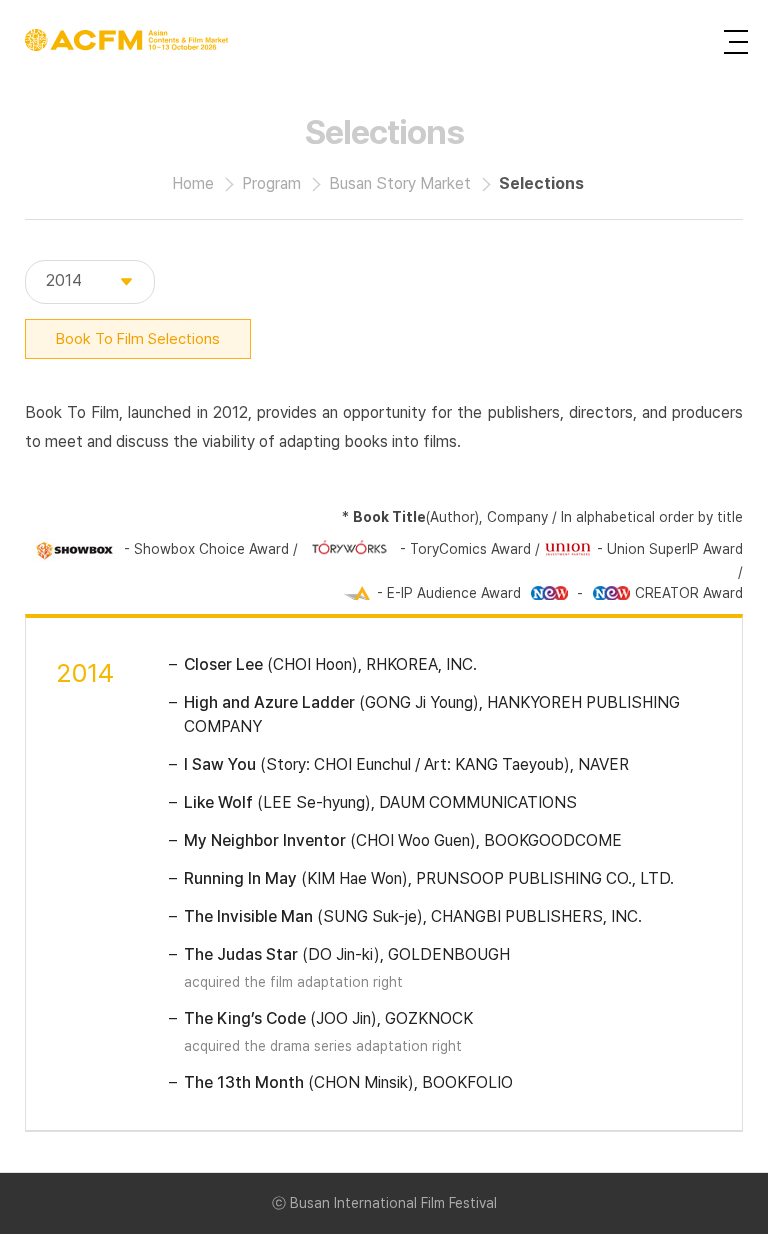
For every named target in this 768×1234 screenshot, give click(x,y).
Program (271, 183)
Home (193, 183)
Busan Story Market (400, 183)
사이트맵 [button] (736, 42)
